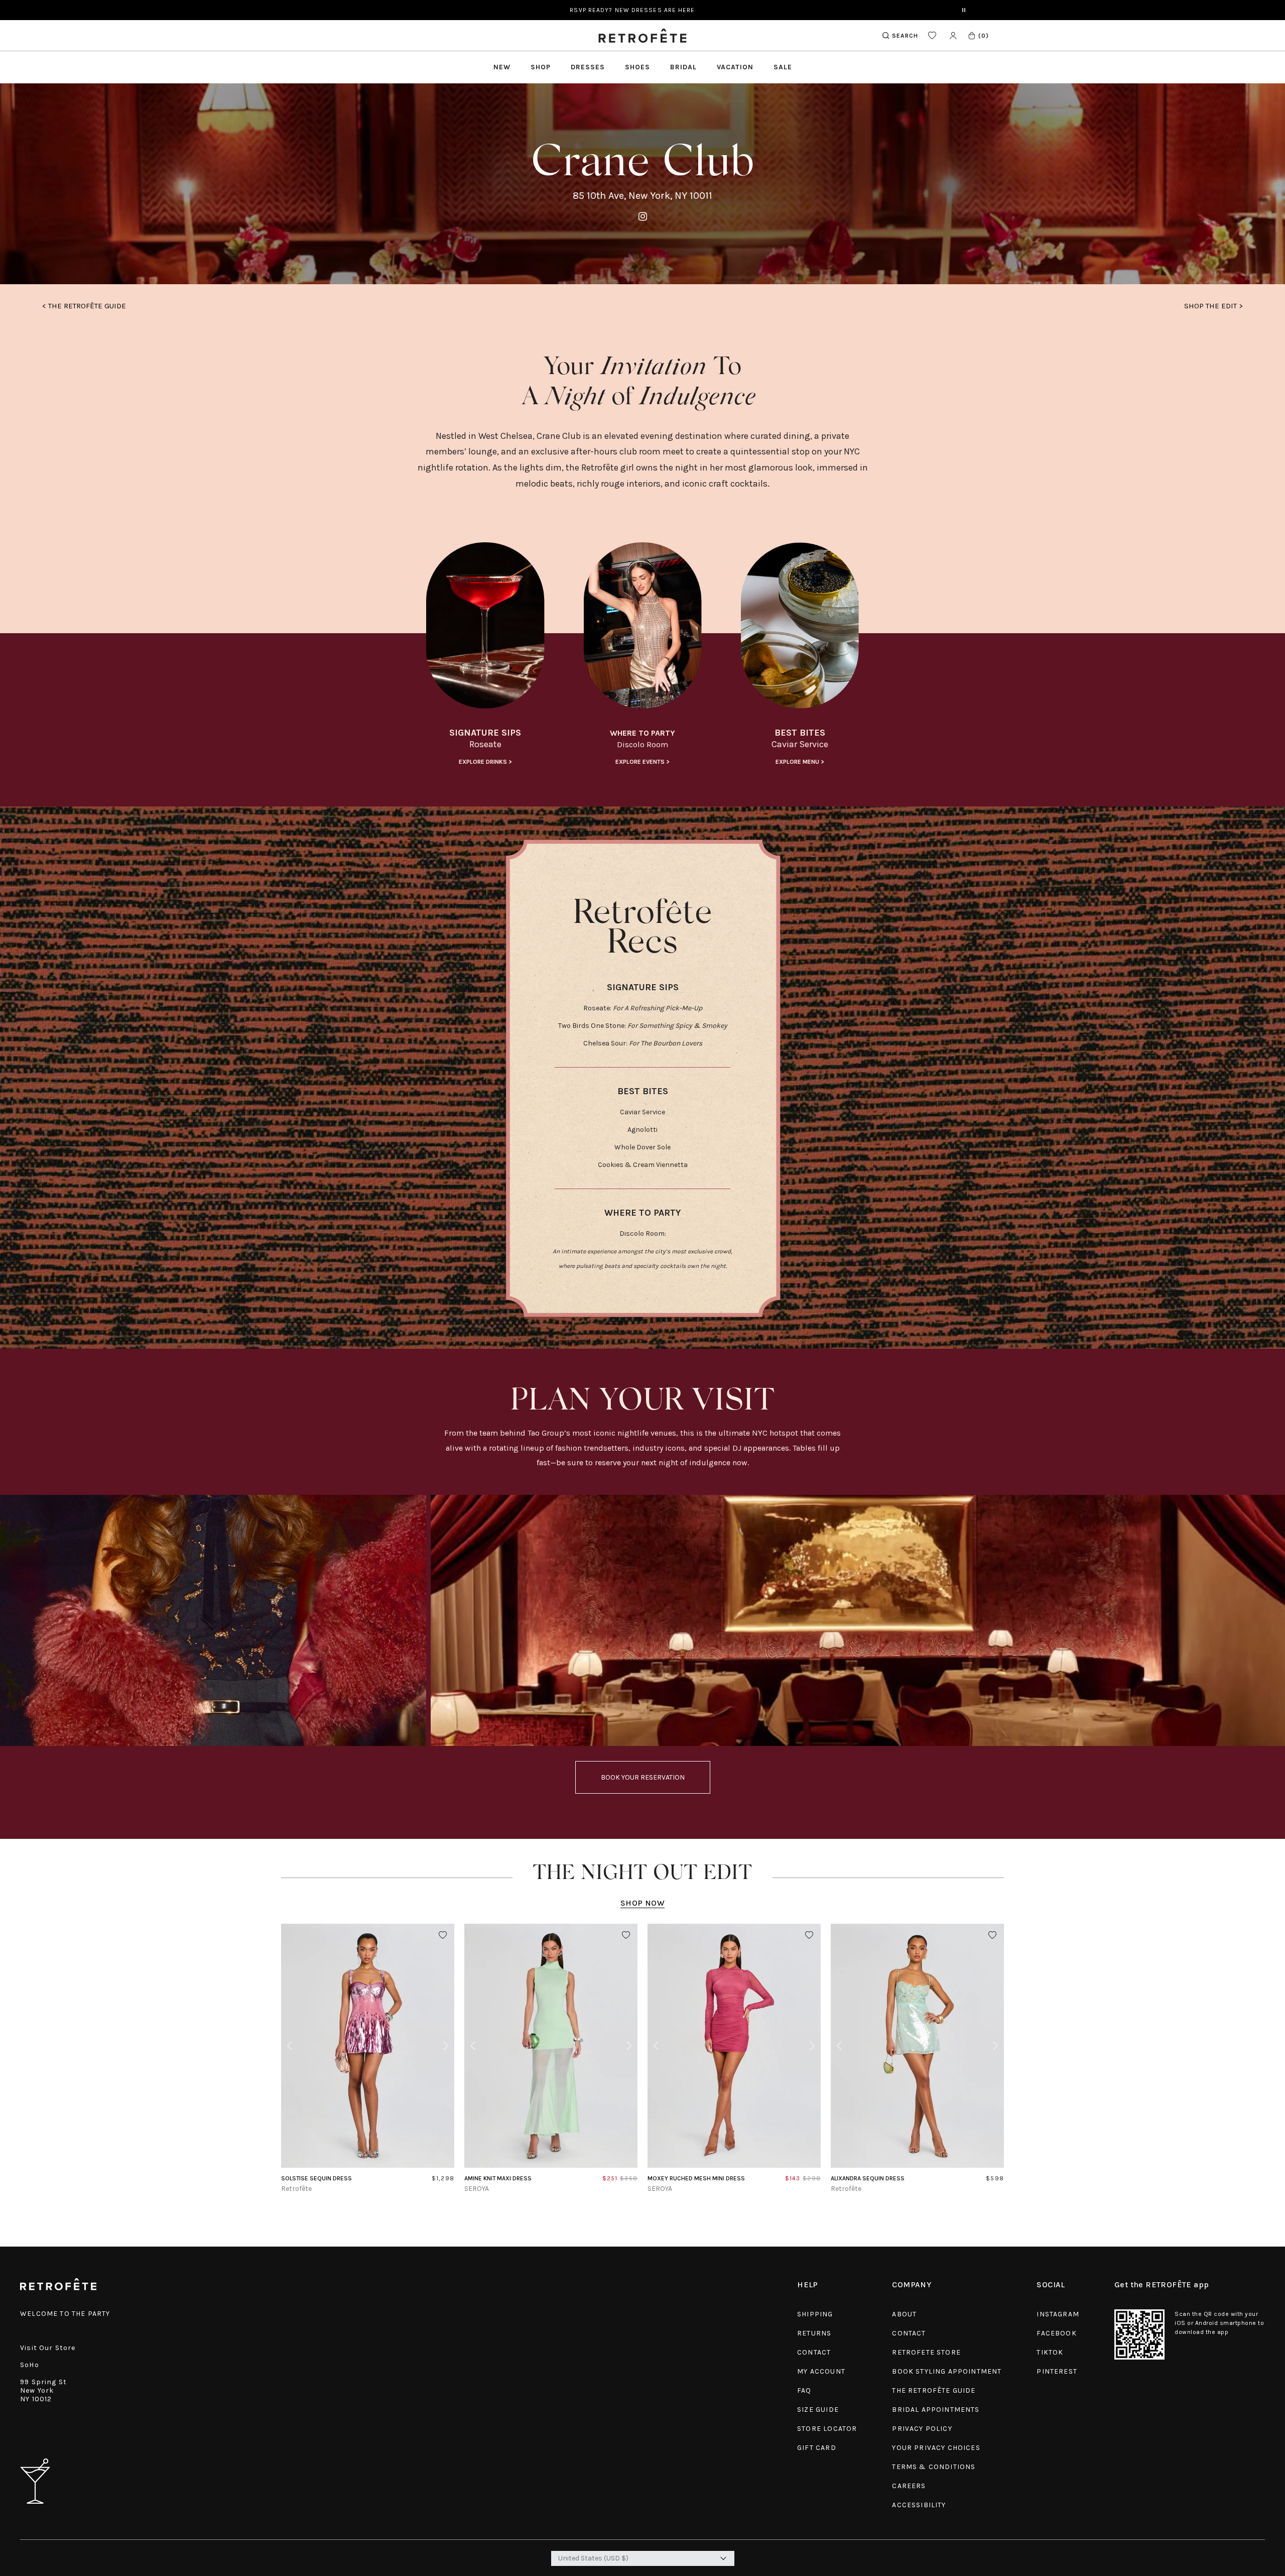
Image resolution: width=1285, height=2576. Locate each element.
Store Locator (827, 2429)
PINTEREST (1057, 2371)
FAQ (804, 2390)
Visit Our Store (48, 2348)
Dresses (588, 67)
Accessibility (919, 2505)
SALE (783, 67)
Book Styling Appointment (947, 2371)
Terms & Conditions (934, 2467)
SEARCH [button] (905, 36)
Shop (541, 67)
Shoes (637, 67)
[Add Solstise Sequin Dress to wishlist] (443, 1935)
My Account (821, 2371)
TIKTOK (1050, 2352)
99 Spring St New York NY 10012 (43, 2390)
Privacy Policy (922, 2429)
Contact (814, 2352)
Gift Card (817, 2448)
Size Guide (818, 2410)
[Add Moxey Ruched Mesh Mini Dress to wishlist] (809, 1935)
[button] (978, 35)
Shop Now (642, 1903)
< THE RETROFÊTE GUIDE (84, 306)
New (502, 67)
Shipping (815, 2314)
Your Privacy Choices (936, 2448)
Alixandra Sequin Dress (868, 2178)
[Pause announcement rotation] (964, 10)
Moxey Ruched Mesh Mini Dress (696, 2178)
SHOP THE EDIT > (1213, 306)
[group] (485, 655)
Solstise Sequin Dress (316, 2178)
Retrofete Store (926, 2352)
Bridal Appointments (936, 2410)
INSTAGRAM (1058, 2314)
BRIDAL (683, 67)
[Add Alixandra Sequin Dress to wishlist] (992, 1935)
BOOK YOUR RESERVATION (643, 1777)
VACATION (735, 67)
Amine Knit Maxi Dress (498, 2178)
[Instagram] (643, 217)
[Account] (953, 35)
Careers (909, 2486)
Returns (814, 2333)
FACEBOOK (1056, 2333)
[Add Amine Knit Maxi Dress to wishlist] (626, 1935)
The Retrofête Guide (934, 2390)
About (904, 2314)
